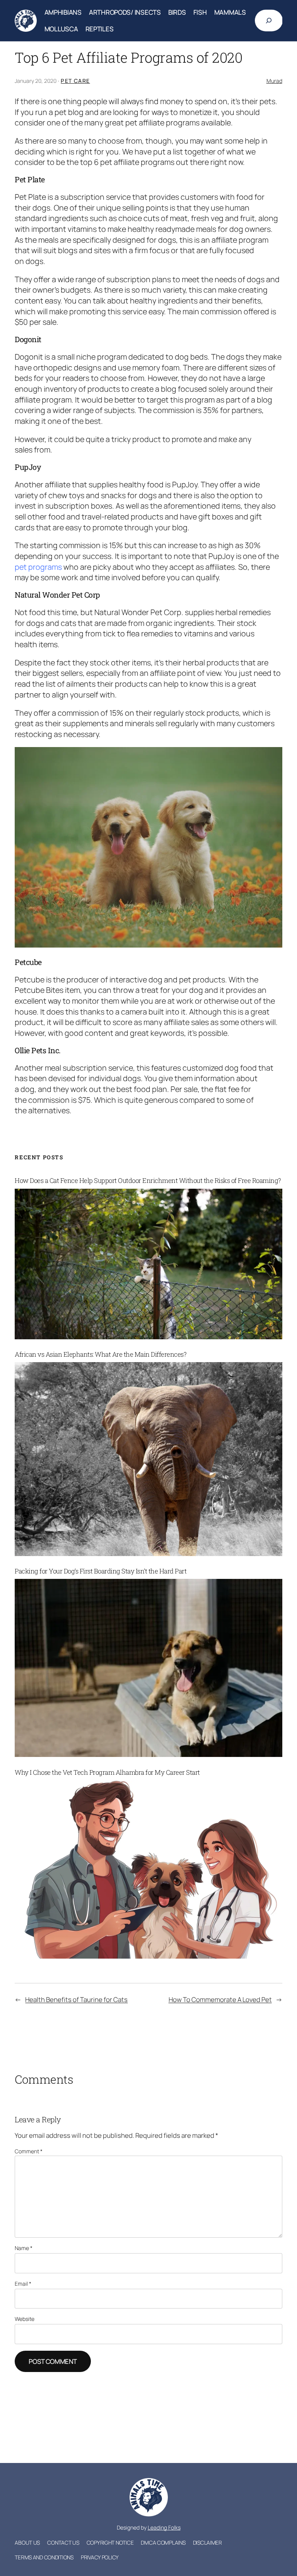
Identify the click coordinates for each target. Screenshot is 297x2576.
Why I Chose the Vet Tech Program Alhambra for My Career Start (107, 1772)
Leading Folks (164, 2527)
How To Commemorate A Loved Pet (220, 1999)
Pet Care (75, 81)
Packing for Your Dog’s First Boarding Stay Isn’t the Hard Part (101, 1571)
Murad (274, 81)
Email (23, 2284)
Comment (29, 2151)
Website (25, 2319)
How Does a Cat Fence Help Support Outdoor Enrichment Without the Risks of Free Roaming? (148, 1181)
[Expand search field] (269, 21)
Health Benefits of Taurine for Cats (76, 1999)
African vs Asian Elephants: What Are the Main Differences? (101, 1354)
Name (24, 2248)
